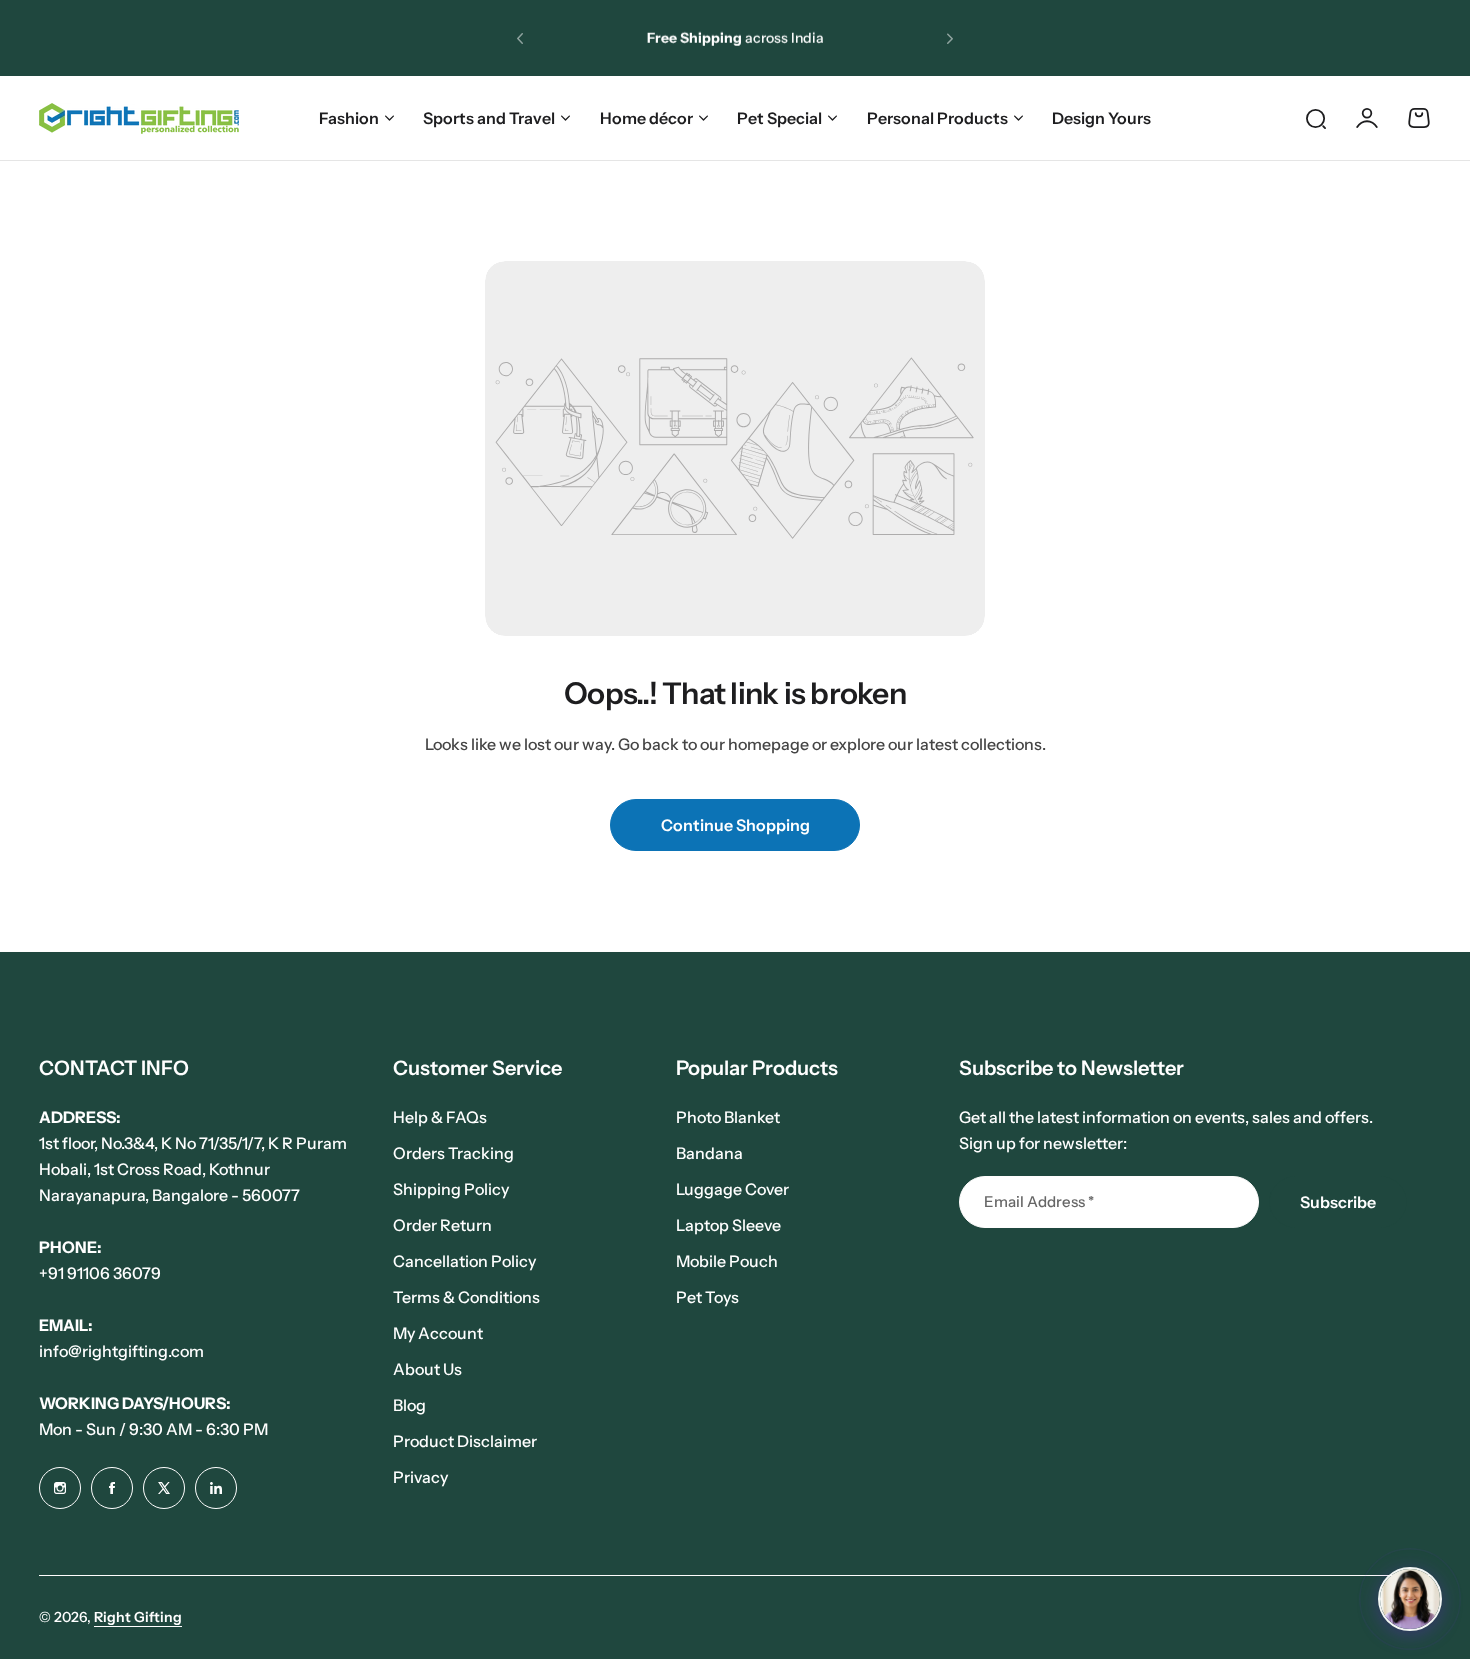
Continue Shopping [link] (735, 825)
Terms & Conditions (466, 1297)
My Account (438, 1333)
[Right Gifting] (139, 118)
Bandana (709, 1153)
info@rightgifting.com (121, 1351)
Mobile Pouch (727, 1261)
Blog (409, 1405)
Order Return (442, 1225)
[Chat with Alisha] (1410, 1599)
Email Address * (1039, 1201)
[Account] (1367, 118)
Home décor (646, 118)
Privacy (420, 1477)
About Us (427, 1369)
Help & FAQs (440, 1117)
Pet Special (779, 118)
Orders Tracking (453, 1153)
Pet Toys (707, 1297)
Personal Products (937, 118)
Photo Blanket (728, 1117)
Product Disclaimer (465, 1441)
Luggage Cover (732, 1189)
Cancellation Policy (464, 1261)
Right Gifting (138, 1617)
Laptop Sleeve (728, 1225)
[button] (520, 38)
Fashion (349, 118)
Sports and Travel (489, 118)
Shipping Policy (451, 1189)
